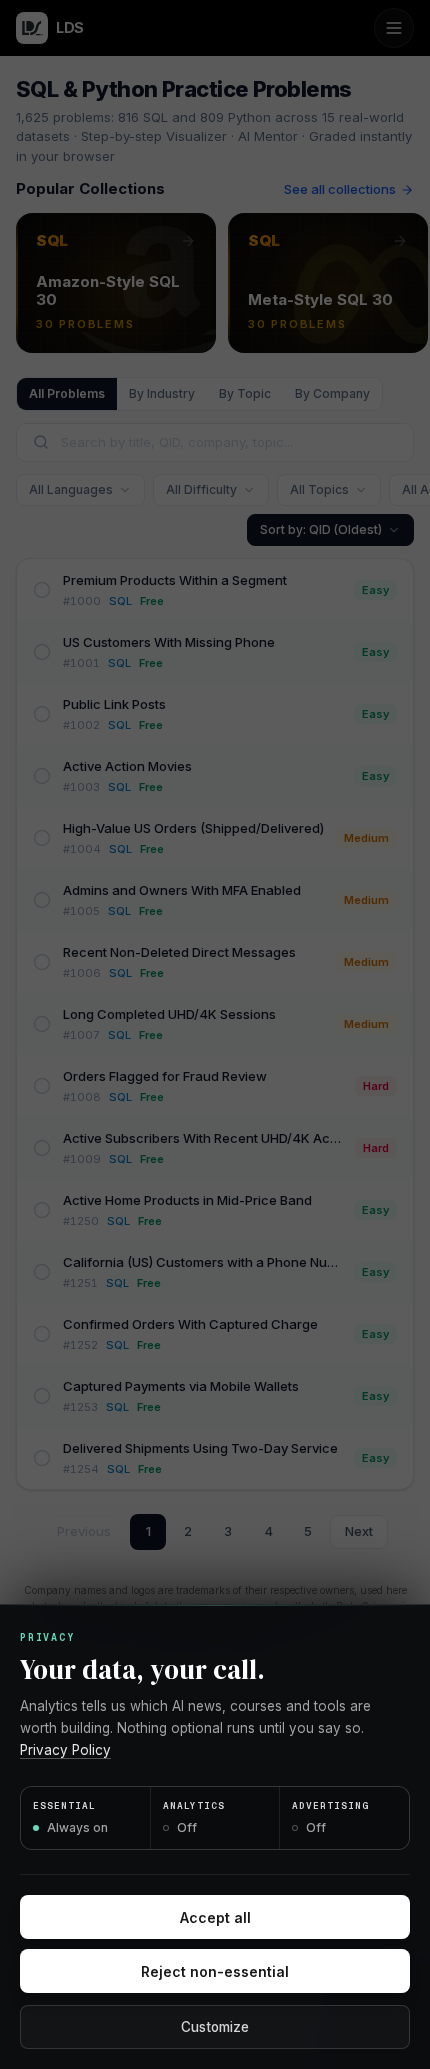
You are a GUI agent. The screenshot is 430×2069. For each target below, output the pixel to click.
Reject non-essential (215, 1971)
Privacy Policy (65, 1750)
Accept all (215, 1917)
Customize (215, 2027)
